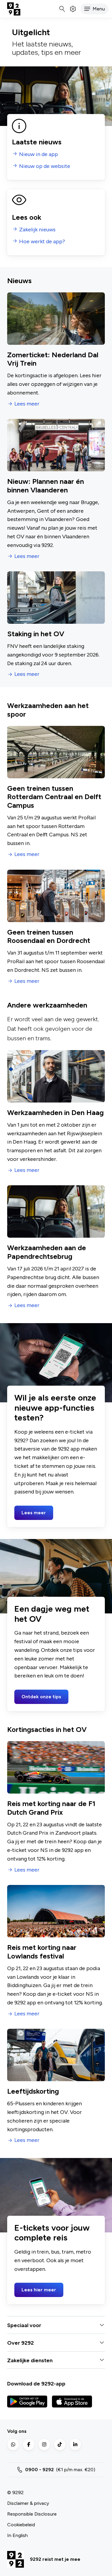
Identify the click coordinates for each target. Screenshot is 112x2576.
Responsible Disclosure (32, 2514)
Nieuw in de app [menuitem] (39, 154)
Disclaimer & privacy (28, 2503)
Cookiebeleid (21, 2525)
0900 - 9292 (39, 2470)
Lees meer (27, 404)
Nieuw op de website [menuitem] (45, 166)
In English (17, 2535)
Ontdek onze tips (41, 1697)
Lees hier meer (39, 2290)
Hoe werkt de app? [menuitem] (42, 242)
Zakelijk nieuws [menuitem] (37, 230)
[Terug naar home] (14, 9)
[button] (95, 9)
